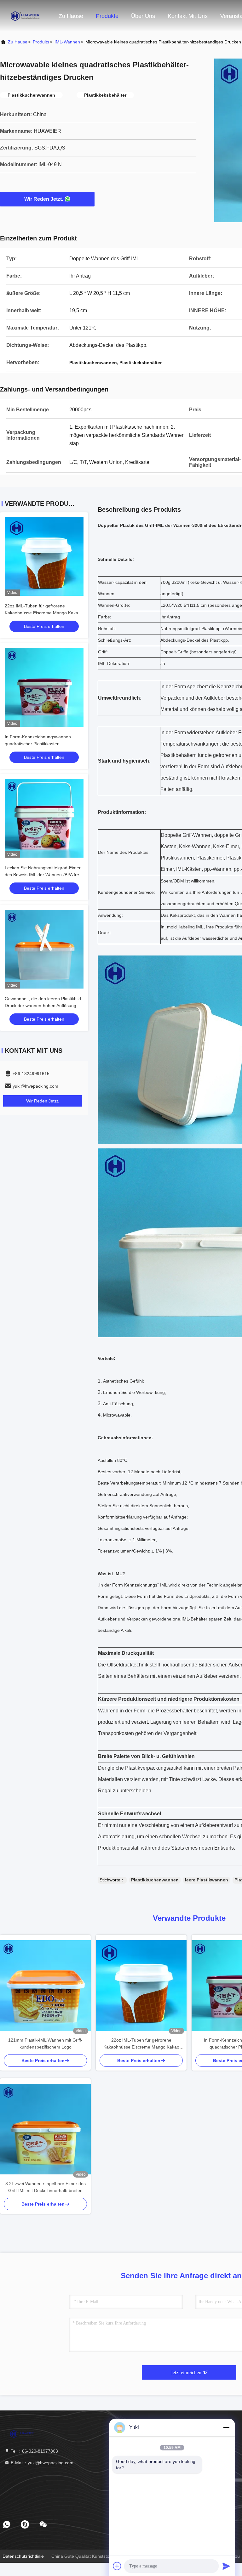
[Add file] (117, 2566)
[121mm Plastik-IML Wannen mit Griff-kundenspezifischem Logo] (45, 1986)
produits (41, 42)
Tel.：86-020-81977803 (34, 2451)
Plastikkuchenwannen (155, 1880)
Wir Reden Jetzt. (44, 199)
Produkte (107, 16)
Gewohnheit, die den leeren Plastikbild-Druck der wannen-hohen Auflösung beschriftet (44, 1006)
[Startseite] (25, 16)
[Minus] (226, 2427)
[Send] (226, 2566)
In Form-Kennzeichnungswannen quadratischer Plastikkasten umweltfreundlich (38, 744)
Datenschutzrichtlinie (23, 2556)
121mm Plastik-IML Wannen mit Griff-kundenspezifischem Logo (45, 2043)
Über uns (143, 16)
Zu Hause (71, 16)
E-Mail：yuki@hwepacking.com (41, 2463)
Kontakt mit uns (188, 16)
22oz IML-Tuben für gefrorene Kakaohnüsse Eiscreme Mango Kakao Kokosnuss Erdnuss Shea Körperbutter (43, 613)
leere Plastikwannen (207, 1880)
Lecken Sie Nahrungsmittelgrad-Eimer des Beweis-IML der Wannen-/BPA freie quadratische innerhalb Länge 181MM (44, 875)
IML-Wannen (67, 42)
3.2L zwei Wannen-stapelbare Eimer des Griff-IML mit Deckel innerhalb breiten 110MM (46, 2187)
